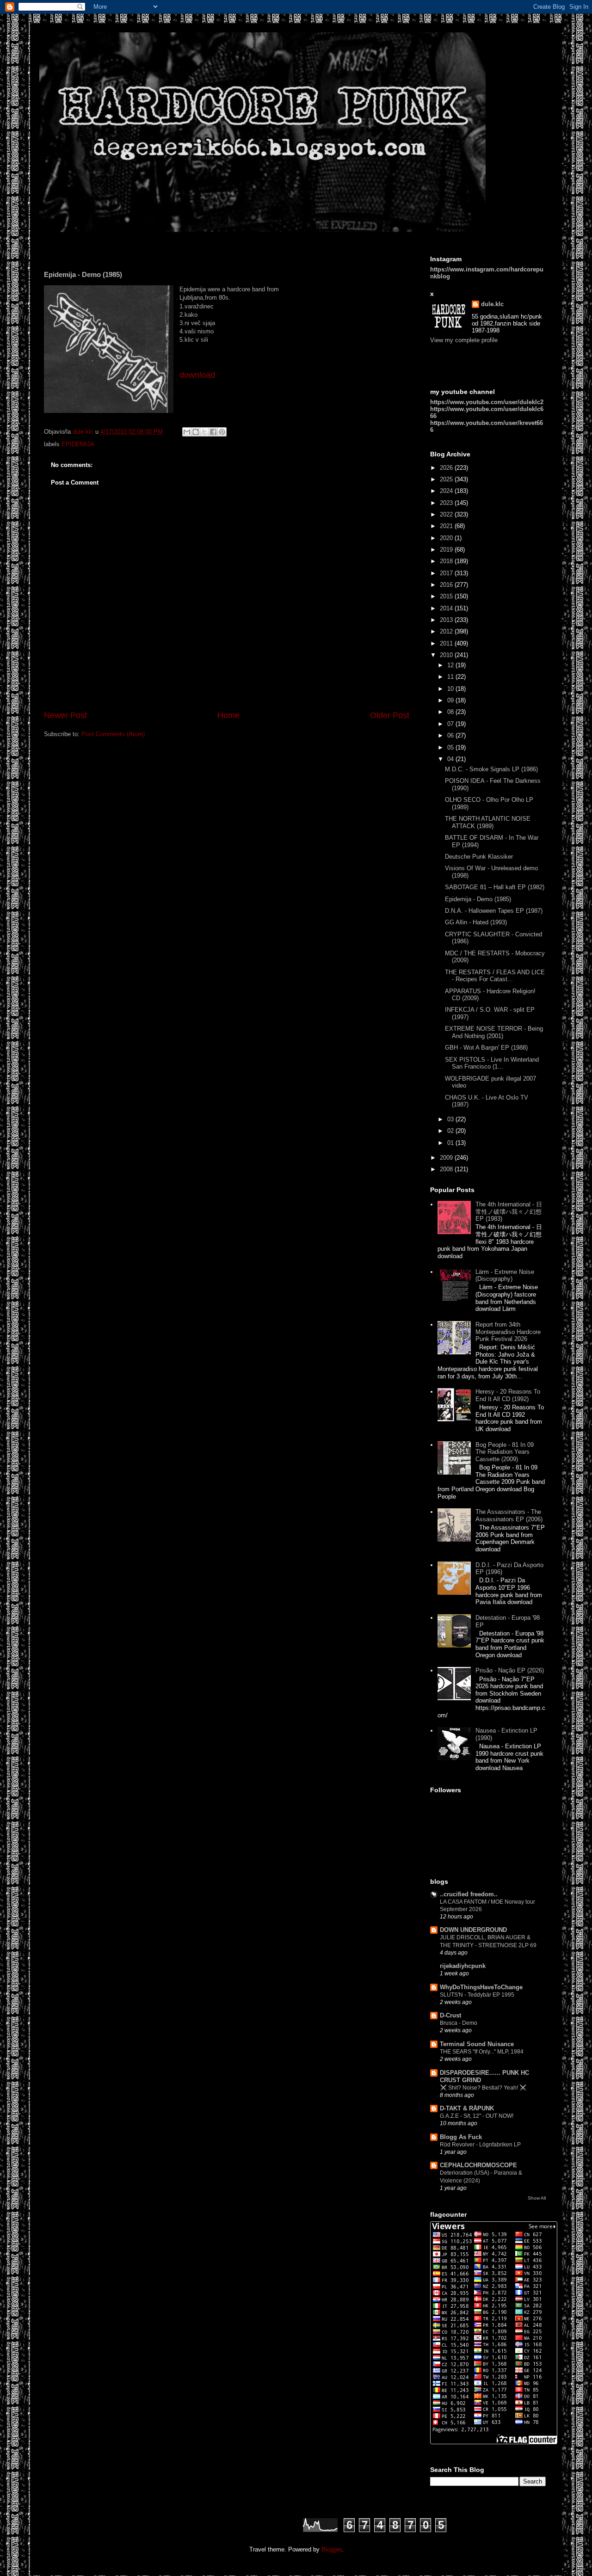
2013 (447, 620)
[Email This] (187, 432)
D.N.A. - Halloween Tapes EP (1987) (494, 911)
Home (228, 715)
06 (451, 735)
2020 (447, 538)
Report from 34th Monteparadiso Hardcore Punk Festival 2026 (508, 1332)
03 (451, 1119)
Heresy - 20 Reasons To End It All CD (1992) (508, 1395)
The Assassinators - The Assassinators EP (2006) (509, 1515)
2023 (447, 503)
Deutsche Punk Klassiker (479, 857)
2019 (447, 550)
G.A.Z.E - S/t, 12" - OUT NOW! (477, 2116)
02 (451, 1131)
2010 (447, 655)
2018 (447, 561)
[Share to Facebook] (213, 432)
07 (451, 724)
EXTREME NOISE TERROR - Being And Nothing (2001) (494, 1032)
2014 (447, 608)
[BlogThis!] (196, 432)
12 (451, 665)
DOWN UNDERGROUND (473, 1930)
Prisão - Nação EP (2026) (510, 1670)
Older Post (390, 715)
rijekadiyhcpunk (463, 1966)
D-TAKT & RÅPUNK (467, 2108)
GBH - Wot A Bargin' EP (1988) (486, 1048)
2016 (447, 585)
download (197, 375)
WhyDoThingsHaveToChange (481, 1987)
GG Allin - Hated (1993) (476, 922)
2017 (447, 573)
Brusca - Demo (459, 2023)
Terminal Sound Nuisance (477, 2044)
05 (451, 747)
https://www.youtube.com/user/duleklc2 (487, 402)
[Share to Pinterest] (222, 432)
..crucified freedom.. (469, 1894)
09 (451, 700)
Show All (537, 2198)
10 (451, 689)
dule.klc (492, 304)
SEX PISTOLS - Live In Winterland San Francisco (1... (492, 1063)
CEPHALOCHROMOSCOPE (478, 2165)
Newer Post (65, 715)
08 (451, 712)
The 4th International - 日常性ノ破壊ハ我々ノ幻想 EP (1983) (509, 1211)
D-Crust (450, 2015)
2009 (447, 1158)
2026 (447, 468)
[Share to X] (204, 432)
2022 (447, 514)
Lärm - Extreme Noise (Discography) (505, 1276)
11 (451, 677)
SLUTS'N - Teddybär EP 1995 (477, 1995)
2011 (447, 643)
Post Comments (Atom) (113, 734)
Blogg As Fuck (461, 2137)
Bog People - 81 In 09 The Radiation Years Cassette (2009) (505, 1452)
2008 (447, 1169)
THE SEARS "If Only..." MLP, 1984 (482, 2052)
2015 (447, 596)
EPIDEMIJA (78, 444)
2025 (447, 479)
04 (451, 759)
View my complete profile (464, 340)
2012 (447, 631)
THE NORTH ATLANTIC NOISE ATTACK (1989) (488, 822)
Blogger (331, 2549)
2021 (447, 526)
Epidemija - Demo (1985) (478, 899)
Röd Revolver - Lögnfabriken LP (480, 2145)
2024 (447, 491)
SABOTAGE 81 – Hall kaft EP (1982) (495, 887)
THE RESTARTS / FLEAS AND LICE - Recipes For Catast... (495, 976)
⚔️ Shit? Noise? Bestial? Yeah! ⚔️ (483, 2088)
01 (451, 1143)
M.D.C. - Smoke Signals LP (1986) (491, 769)
